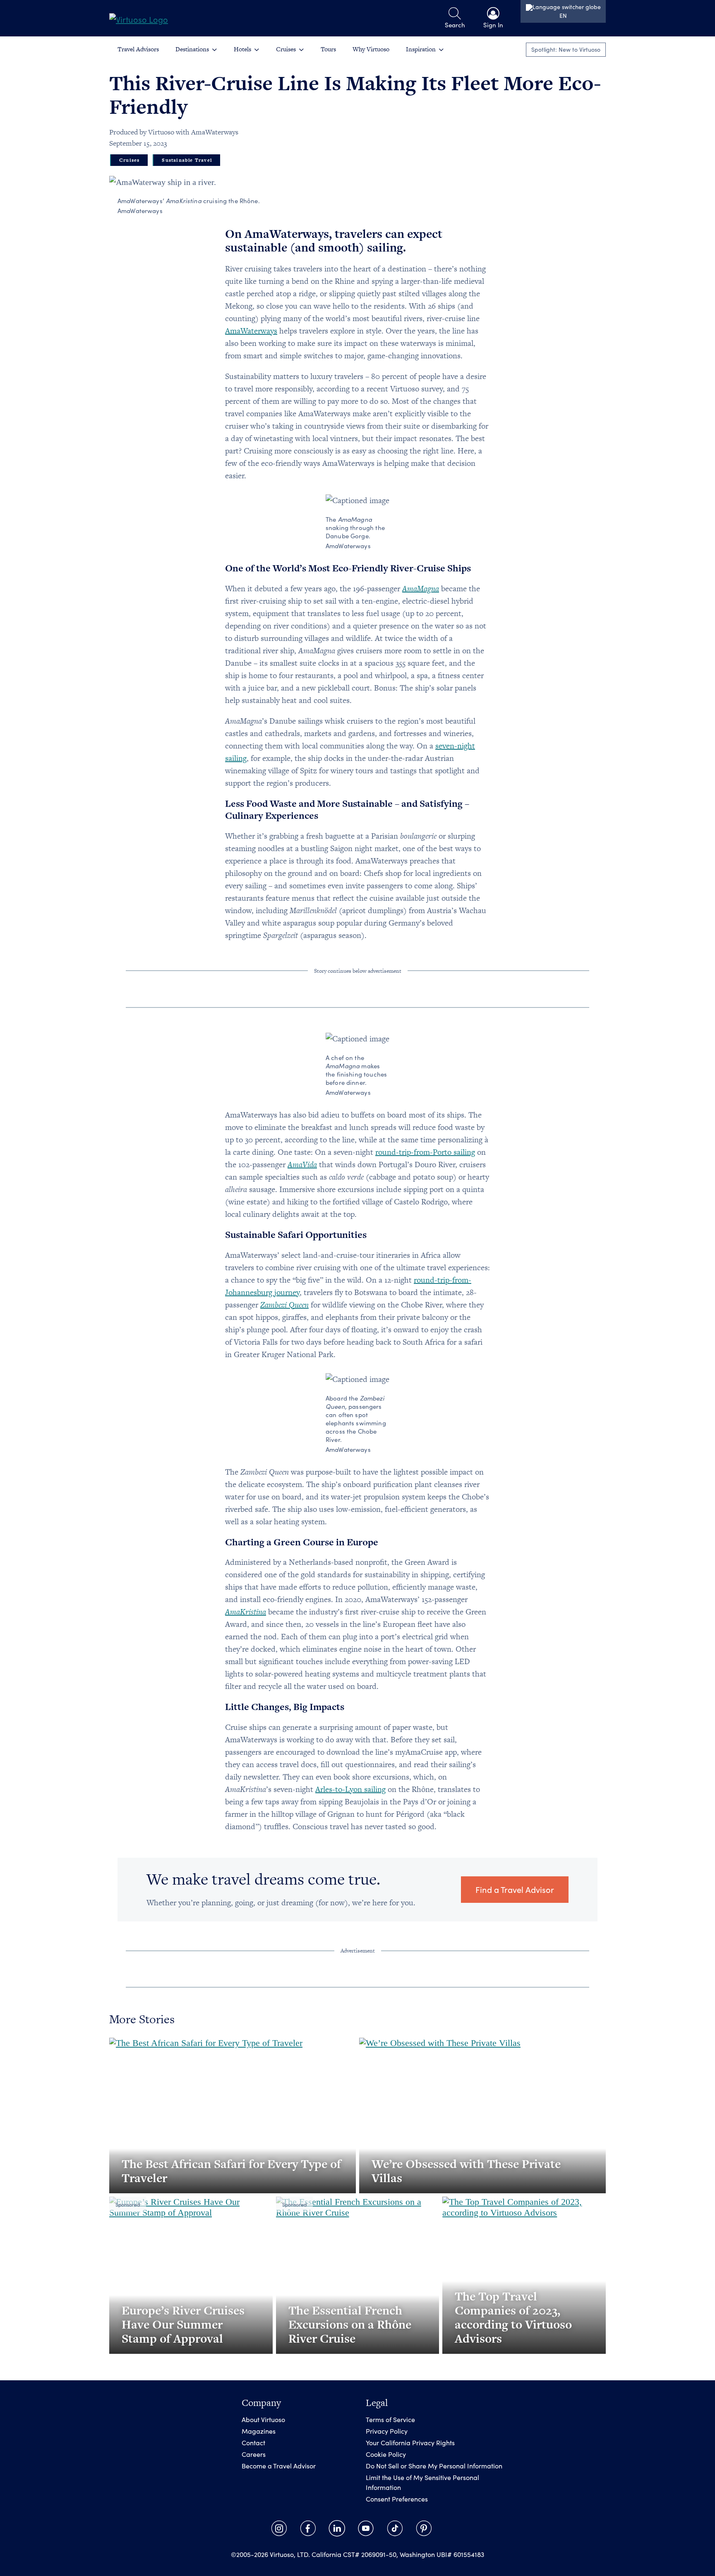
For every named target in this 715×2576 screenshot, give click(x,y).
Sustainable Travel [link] (187, 160)
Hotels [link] (242, 49)
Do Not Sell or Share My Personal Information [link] (434, 2466)
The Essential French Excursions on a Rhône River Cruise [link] (350, 2324)
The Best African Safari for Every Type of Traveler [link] (231, 2171)
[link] (139, 18)
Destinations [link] (192, 49)
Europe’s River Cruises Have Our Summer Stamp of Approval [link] (183, 2324)
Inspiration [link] (421, 49)
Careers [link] (254, 2454)
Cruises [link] (286, 49)
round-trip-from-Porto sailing (425, 1152)
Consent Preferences (397, 2499)
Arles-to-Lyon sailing (350, 1789)
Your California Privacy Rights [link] (410, 2443)
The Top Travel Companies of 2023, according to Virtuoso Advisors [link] (513, 2317)
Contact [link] (253, 2443)
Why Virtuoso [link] (371, 49)
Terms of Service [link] (390, 2419)
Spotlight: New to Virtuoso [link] (566, 49)
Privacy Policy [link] (387, 2431)
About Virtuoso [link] (263, 2419)
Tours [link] (328, 49)
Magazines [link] (259, 2431)
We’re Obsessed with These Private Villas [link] (466, 2171)
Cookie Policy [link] (386, 2454)
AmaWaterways (251, 331)
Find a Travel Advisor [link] (515, 1889)
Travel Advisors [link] (138, 49)
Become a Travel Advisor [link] (279, 2466)
